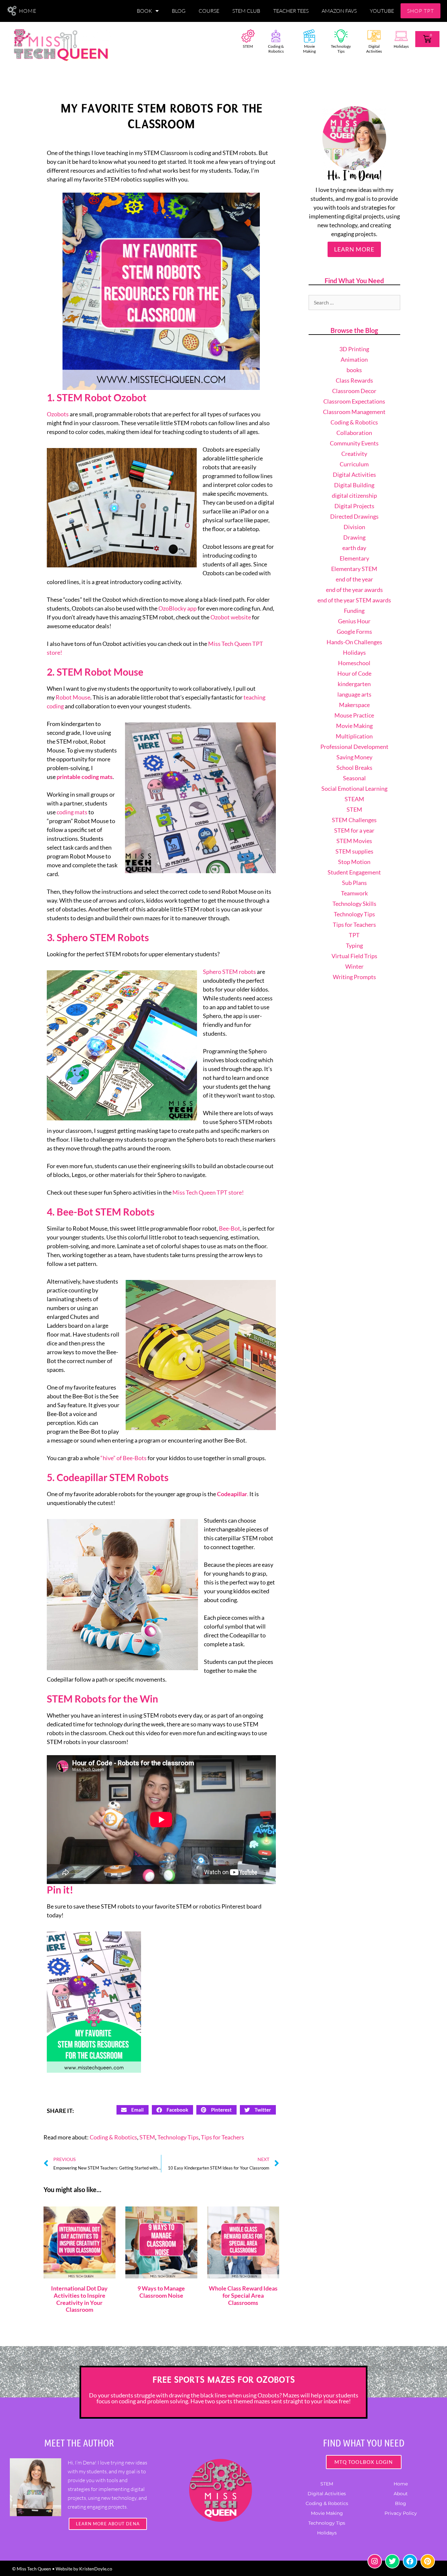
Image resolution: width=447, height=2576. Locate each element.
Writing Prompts (354, 977)
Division (354, 527)
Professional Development (354, 747)
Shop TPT (420, 11)
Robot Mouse (73, 697)
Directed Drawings (354, 516)
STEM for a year (354, 830)
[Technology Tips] (341, 36)
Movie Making (309, 49)
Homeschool (354, 663)
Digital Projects (354, 506)
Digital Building (354, 485)
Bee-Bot (229, 1228)
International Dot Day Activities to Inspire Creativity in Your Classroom (79, 2299)
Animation (354, 359)
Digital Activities (374, 49)
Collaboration (354, 433)
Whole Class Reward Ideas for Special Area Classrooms (243, 2295)
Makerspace (354, 705)
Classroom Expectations (354, 401)
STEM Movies (354, 841)
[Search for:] (354, 302)
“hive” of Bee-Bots (124, 1458)
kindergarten (354, 684)
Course (209, 11)
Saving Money (354, 757)
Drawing (354, 537)
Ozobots (58, 414)
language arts (354, 694)
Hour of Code (354, 673)
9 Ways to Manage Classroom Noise (161, 2292)
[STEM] (248, 36)
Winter (354, 966)
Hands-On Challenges (354, 642)
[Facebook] (410, 2561)
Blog (179, 11)
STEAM (354, 799)
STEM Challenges (354, 820)
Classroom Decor (354, 391)
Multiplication (354, 736)
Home (401, 2484)
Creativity (354, 454)
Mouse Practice (354, 715)
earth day (354, 548)
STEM (248, 46)
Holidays (401, 46)
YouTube (382, 11)
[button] (133, 2110)
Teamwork (354, 893)
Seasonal (354, 778)
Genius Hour (354, 621)
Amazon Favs (339, 11)
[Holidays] (401, 36)
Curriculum (354, 464)
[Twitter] (392, 2561)
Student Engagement (354, 872)
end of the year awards (354, 590)
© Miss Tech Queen (32, 2569)
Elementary (354, 558)
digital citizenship (354, 495)
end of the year (354, 579)
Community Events (354, 443)
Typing (354, 945)
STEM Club (246, 11)
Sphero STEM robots (229, 972)
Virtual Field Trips (354, 956)
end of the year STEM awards (354, 600)
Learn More (354, 249)
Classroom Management (354, 412)
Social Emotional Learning (354, 788)
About (401, 2494)
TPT (354, 935)
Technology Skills (354, 904)
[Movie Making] (309, 36)
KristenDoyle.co (96, 2569)
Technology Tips (341, 49)
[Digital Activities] (374, 36)
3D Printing (354, 349)
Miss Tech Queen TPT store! (208, 1192)
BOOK (144, 11)
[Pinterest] (428, 2561)
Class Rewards (354, 380)
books (354, 370)
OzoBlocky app (178, 608)
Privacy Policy (401, 2513)
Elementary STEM (354, 569)
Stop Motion (354, 862)
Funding (354, 611)
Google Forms (354, 631)
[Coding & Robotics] (276, 36)
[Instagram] (375, 2561)
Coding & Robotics (276, 49)
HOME (28, 11)
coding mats (72, 812)
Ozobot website (231, 617)
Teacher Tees (291, 11)
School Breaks (354, 768)
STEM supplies (354, 851)
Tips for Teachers (223, 2137)
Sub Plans (354, 883)
